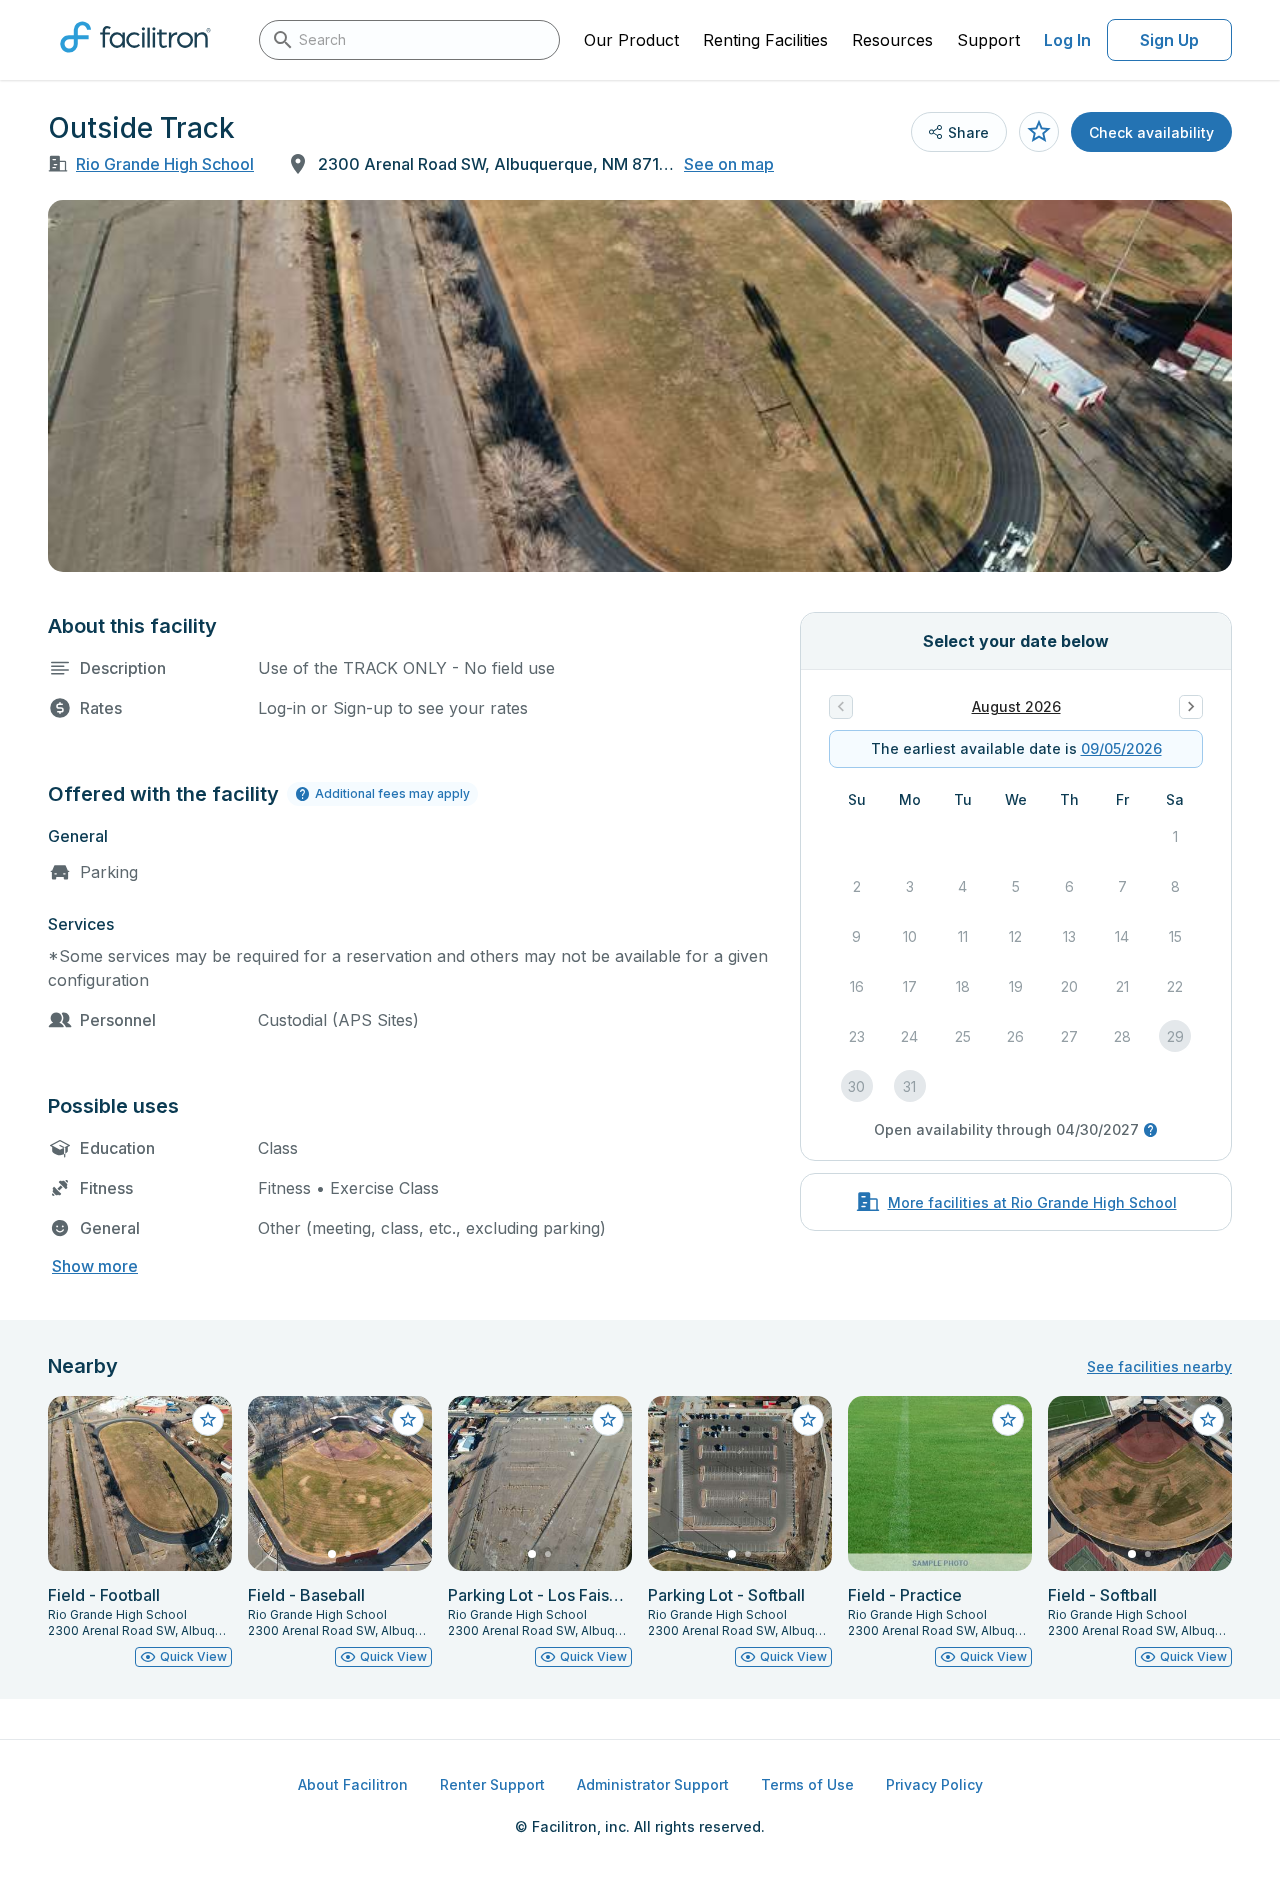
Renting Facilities (765, 40)
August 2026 (1016, 706)
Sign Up (1169, 40)
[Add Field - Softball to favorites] (1208, 1420)
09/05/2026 (1121, 748)
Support (988, 40)
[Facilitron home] (135, 59)
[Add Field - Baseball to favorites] (408, 1420)
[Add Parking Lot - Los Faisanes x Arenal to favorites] (608, 1420)
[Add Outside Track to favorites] (1039, 132)
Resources (892, 40)
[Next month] (1191, 707)
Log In (1067, 40)
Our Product (631, 40)
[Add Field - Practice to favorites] (1008, 1420)
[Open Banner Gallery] (640, 386)
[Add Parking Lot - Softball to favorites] (808, 1420)
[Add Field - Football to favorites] (208, 1420)
